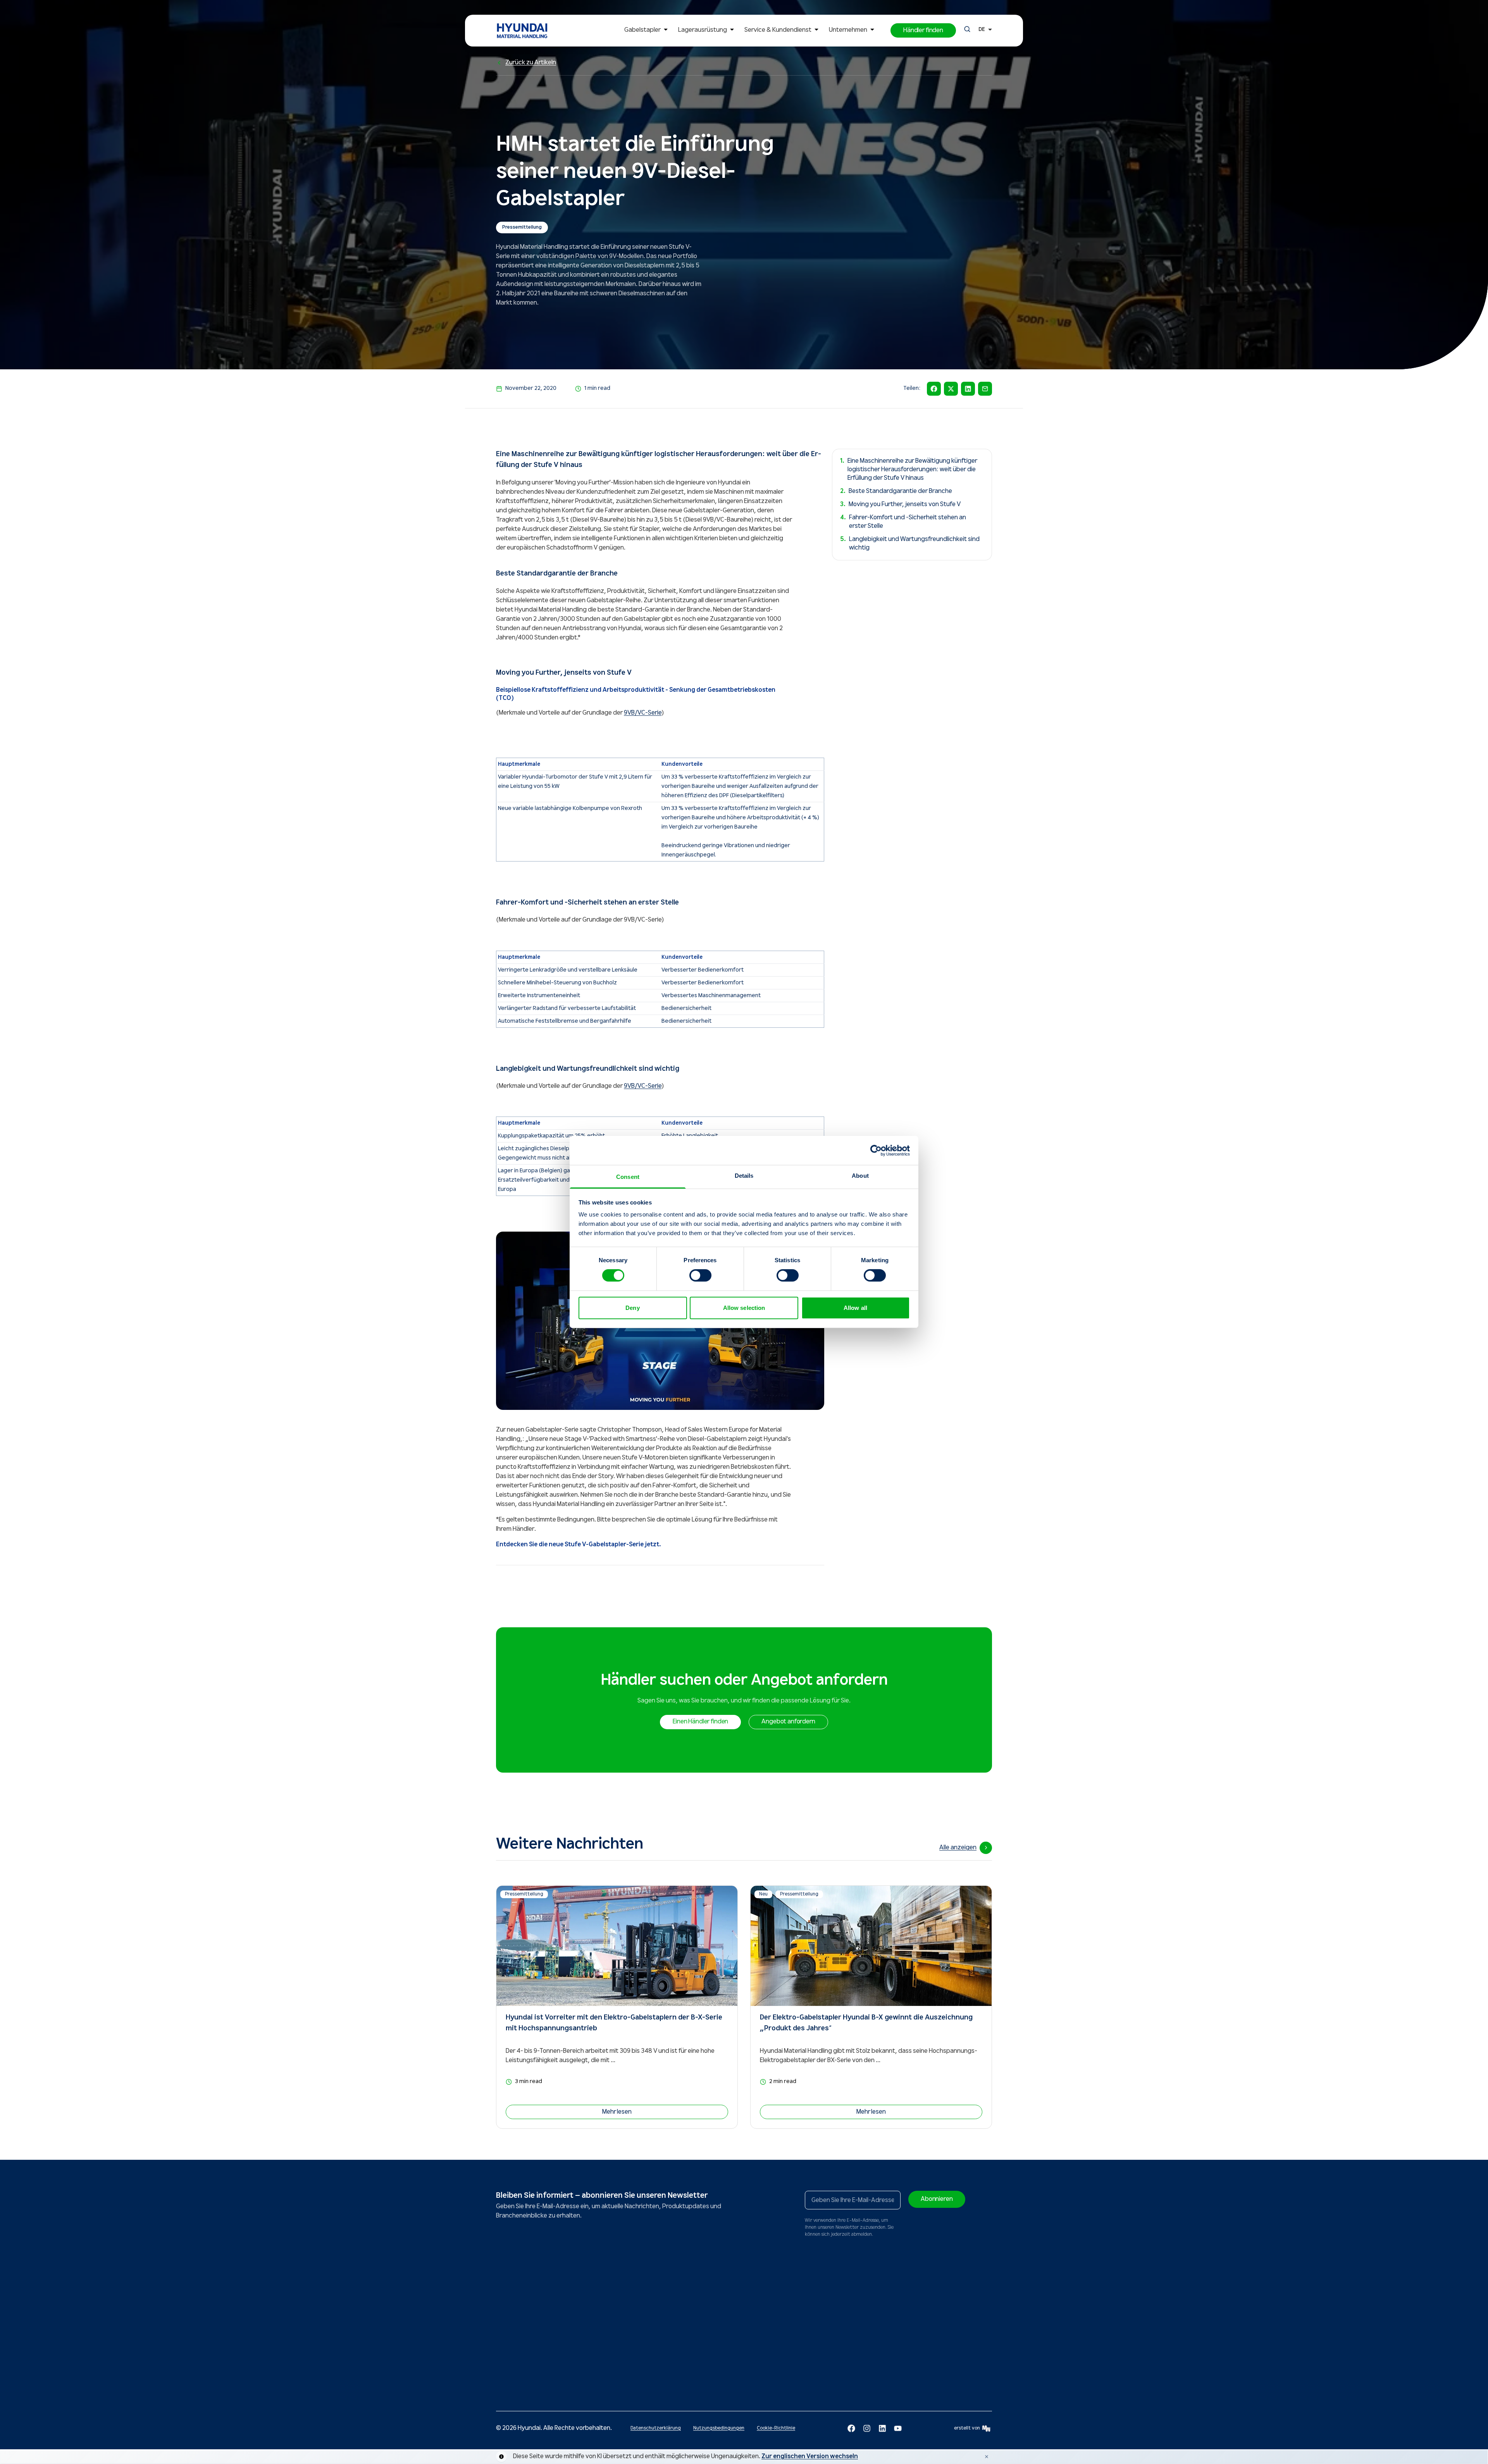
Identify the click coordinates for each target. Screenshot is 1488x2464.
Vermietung (651, 2335)
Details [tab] (744, 1176)
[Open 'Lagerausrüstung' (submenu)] (732, 30)
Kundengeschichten (719, 2340)
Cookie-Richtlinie (776, 2428)
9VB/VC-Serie (643, 713)
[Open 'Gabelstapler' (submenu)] (666, 30)
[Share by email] (985, 389)
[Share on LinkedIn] (968, 389)
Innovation (777, 2329)
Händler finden (858, 2307)
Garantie (648, 2346)
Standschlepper (572, 2375)
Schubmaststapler (575, 2307)
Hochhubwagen (572, 2346)
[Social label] (851, 2428)
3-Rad (510, 2324)
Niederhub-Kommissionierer (586, 2386)
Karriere (774, 2351)
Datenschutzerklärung (656, 2428)
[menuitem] (648, 31)
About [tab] (860, 1176)
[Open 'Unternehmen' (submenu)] (872, 30)
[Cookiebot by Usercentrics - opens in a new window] (876, 1150)
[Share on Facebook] (934, 389)
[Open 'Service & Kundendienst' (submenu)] (816, 30)
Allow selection (744, 1308)
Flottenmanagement (661, 2357)
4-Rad (510, 2335)
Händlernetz (711, 2307)
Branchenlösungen (718, 2329)
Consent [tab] (628, 1177)
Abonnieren (937, 2199)
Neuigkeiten (778, 2307)
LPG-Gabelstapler (516, 2364)
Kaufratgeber (712, 2318)
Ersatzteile (650, 2307)
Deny (632, 1308)
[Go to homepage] (518, 2267)
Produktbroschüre (717, 2351)
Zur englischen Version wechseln (810, 2456)
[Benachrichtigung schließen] (987, 2457)
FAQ (701, 2362)
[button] (923, 30)
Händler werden (783, 2340)
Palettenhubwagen (576, 2318)
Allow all (855, 1308)
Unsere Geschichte (786, 2318)
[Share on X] (951, 389)
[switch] (700, 1275)
